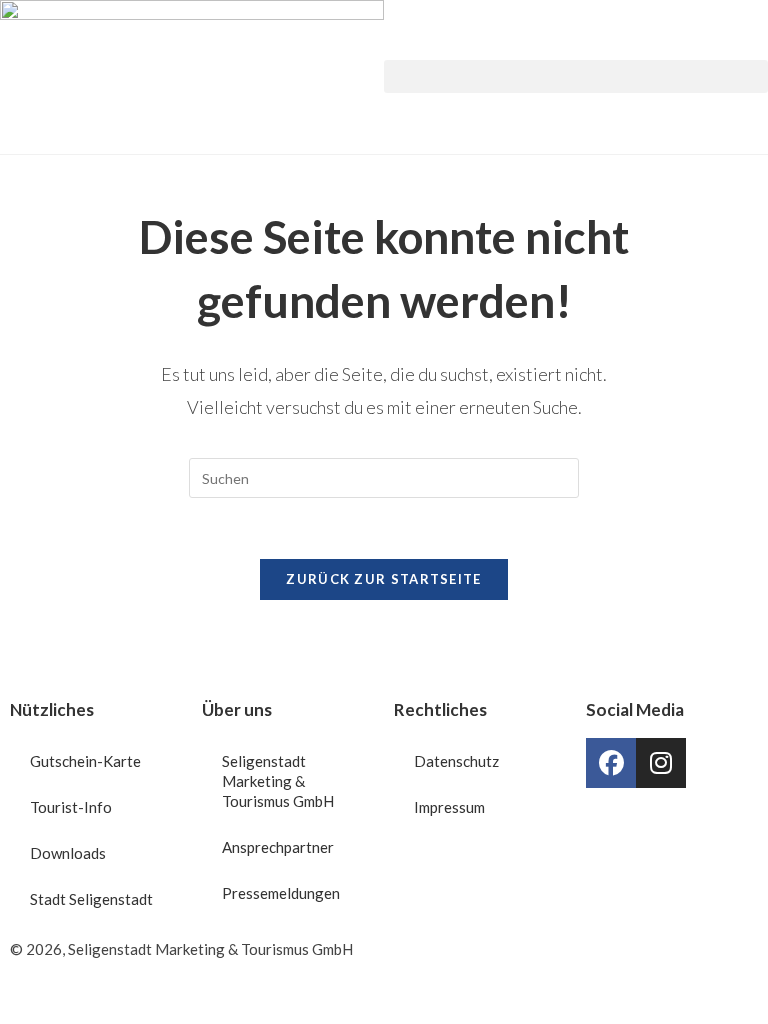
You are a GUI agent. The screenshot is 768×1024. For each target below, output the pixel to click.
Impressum (449, 807)
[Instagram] (661, 763)
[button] (576, 76)
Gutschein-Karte (85, 761)
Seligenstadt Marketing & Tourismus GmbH (278, 781)
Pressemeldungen (281, 893)
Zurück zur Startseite (383, 579)
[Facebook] (611, 763)
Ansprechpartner (278, 847)
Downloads (68, 853)
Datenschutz (456, 761)
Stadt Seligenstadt (91, 899)
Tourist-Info (71, 807)
